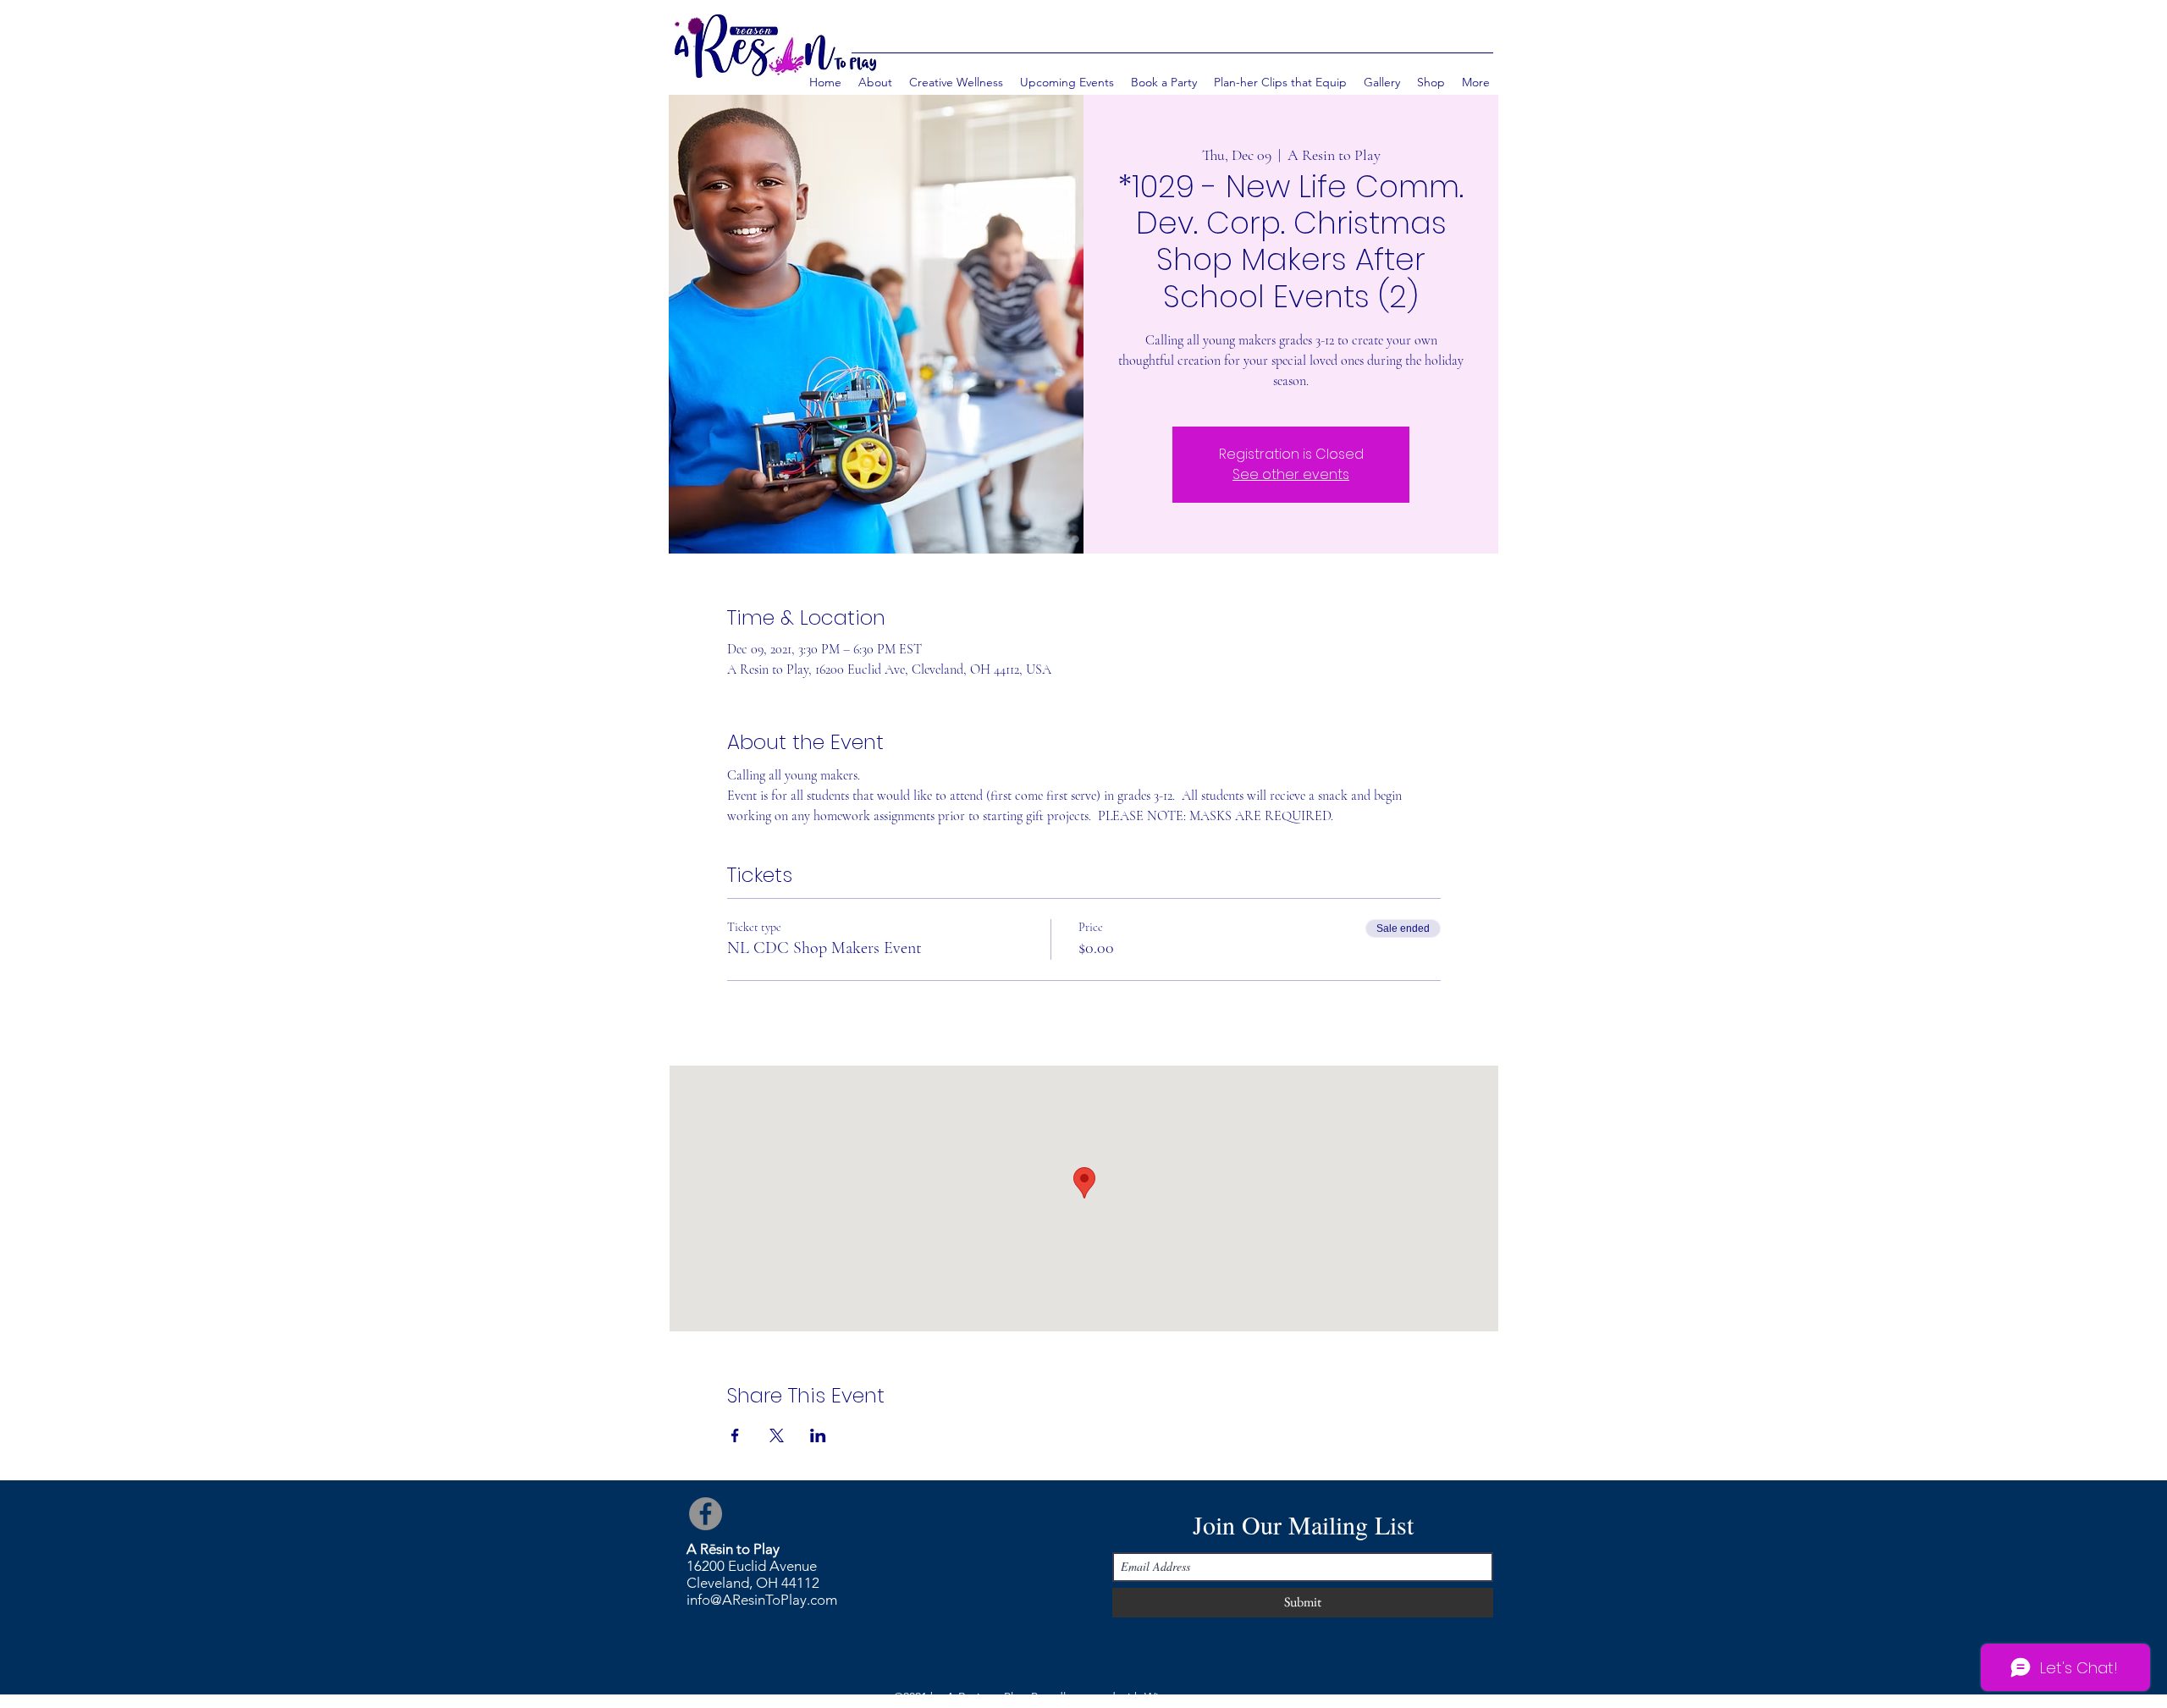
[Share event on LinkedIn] (818, 1435)
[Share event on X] (777, 1435)
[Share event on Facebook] (735, 1435)
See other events (1291, 474)
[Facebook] (706, 1514)
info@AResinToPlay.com (762, 1600)
